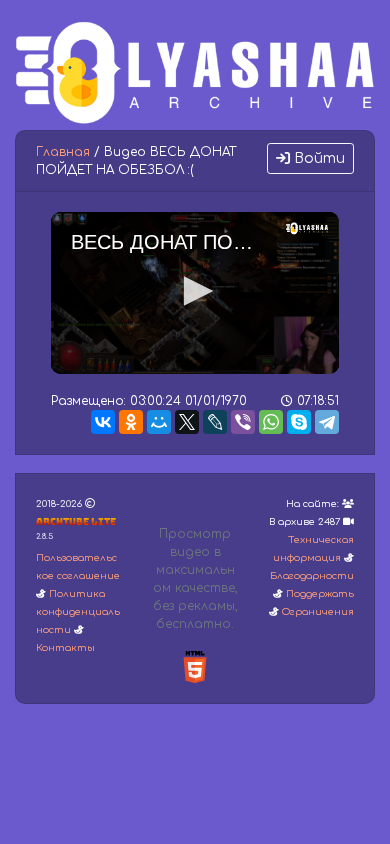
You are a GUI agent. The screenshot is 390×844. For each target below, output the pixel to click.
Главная (63, 152)
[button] (195, 291)
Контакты (65, 648)
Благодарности (312, 576)
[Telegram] (327, 422)
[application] (195, 293)
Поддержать (320, 594)
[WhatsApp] (271, 422)
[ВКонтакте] (103, 422)
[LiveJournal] (215, 422)
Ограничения (318, 612)
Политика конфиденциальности (78, 612)
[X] (187, 422)
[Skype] (299, 422)
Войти (317, 158)
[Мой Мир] (159, 422)
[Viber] (243, 422)
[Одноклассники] (131, 422)
